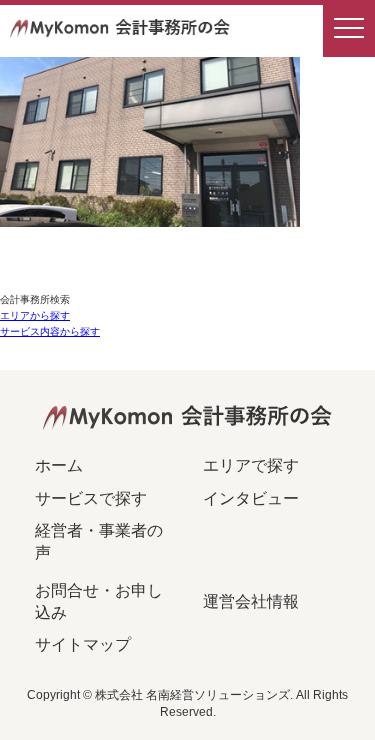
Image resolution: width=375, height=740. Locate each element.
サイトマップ (83, 644)
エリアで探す (251, 465)
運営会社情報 (251, 601)
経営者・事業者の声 (99, 541)
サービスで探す (91, 498)
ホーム (59, 465)
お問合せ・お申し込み (99, 601)
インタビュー (251, 498)
